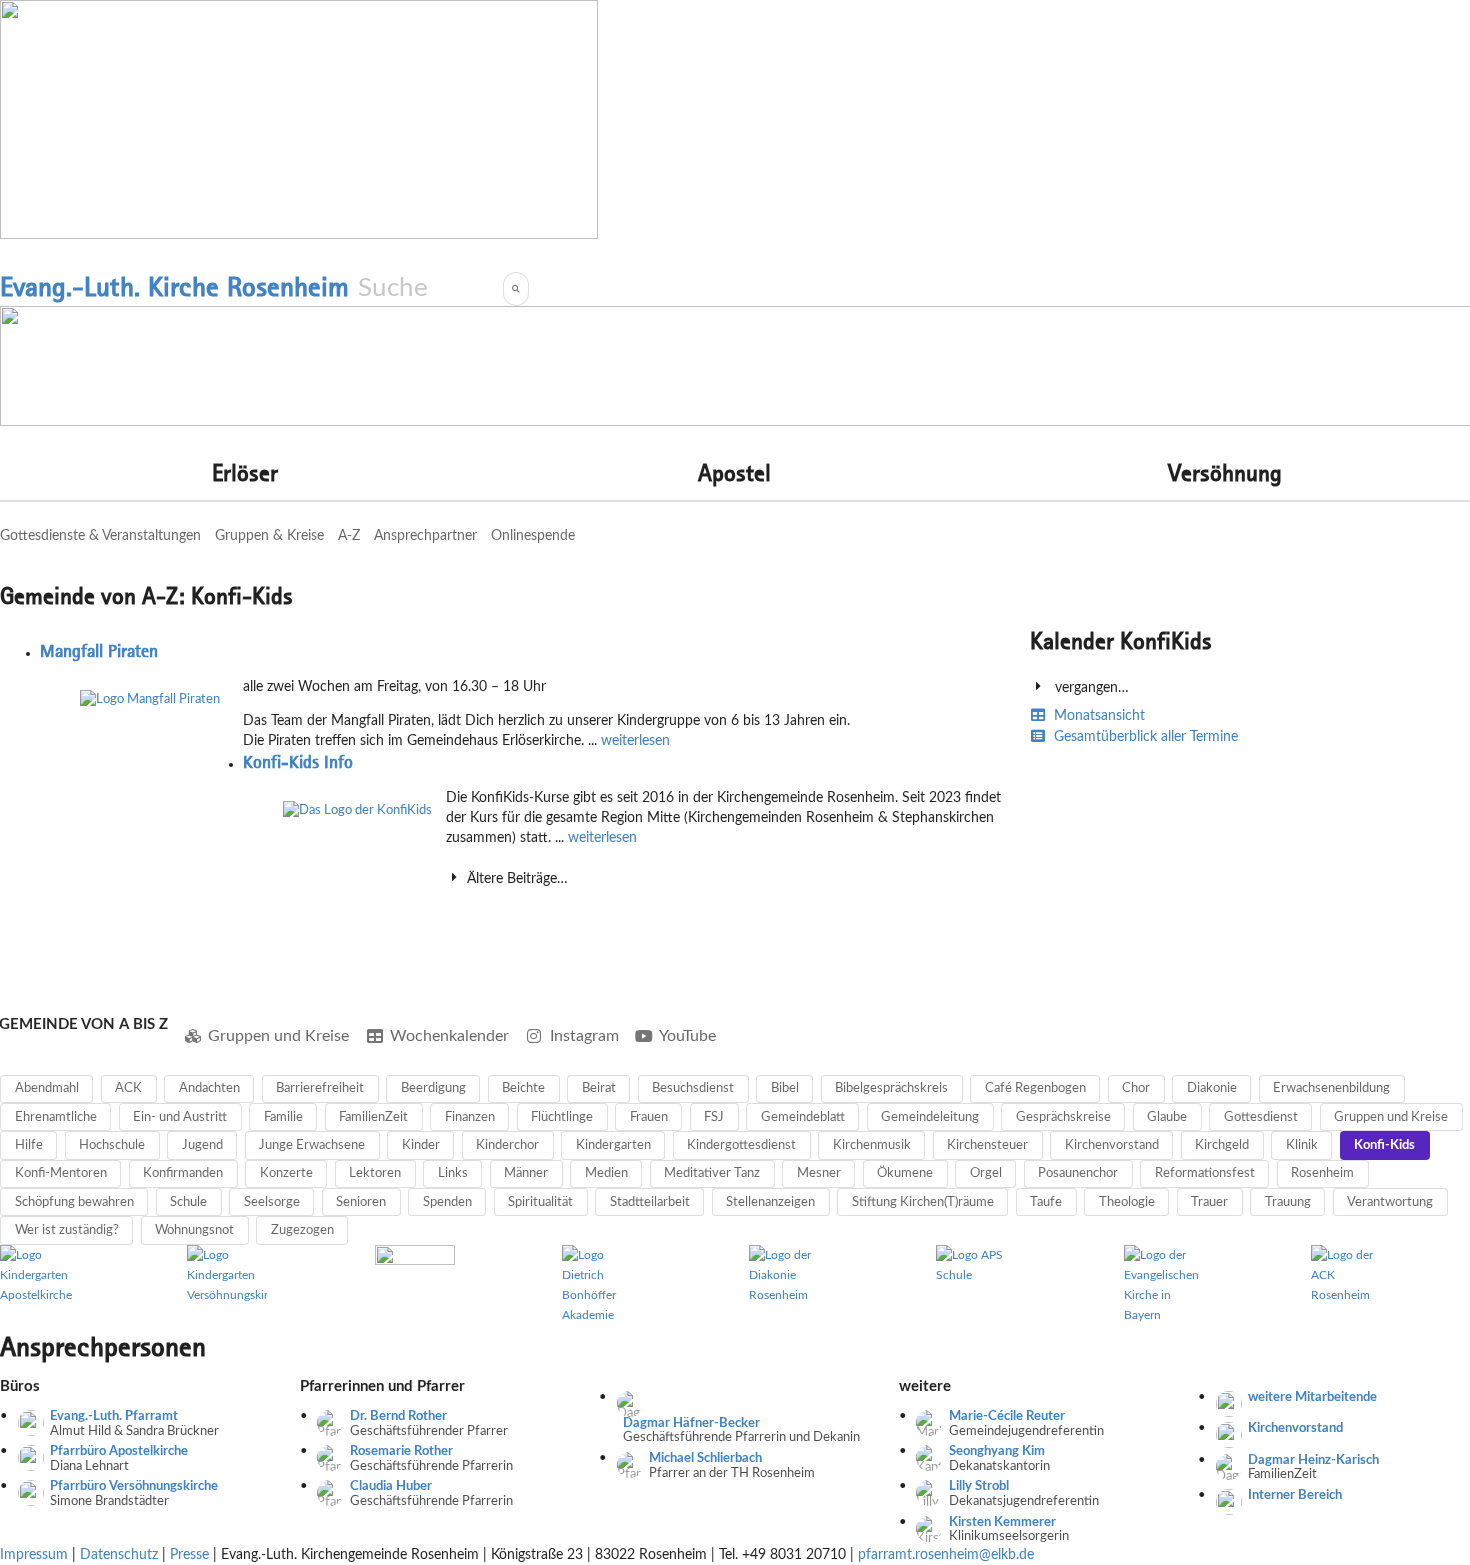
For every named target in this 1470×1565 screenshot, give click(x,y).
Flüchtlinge (562, 1117)
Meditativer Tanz (712, 1173)
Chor (1136, 1088)
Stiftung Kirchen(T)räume (923, 1202)
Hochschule (112, 1145)
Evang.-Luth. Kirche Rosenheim (174, 287)
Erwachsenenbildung (1331, 1088)
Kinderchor (507, 1145)
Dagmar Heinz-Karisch (1313, 1460)
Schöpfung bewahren (74, 1202)
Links (453, 1173)
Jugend (202, 1145)
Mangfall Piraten (99, 651)
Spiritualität (540, 1202)
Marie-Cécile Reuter (1007, 1416)
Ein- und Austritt (180, 1117)
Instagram (584, 1036)
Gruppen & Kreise (269, 536)
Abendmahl (47, 1088)
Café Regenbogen (1035, 1088)
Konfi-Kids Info (298, 762)
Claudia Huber (391, 1486)
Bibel (785, 1088)
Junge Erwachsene (312, 1145)
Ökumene (905, 1173)
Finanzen (470, 1117)
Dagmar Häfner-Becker (691, 1423)
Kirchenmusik (872, 1145)
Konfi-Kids (1384, 1145)
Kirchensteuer (987, 1145)
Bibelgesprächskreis (891, 1088)
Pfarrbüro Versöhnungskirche (134, 1486)
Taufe (1046, 1202)
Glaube (1167, 1117)
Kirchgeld (1222, 1145)
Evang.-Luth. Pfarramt (114, 1416)
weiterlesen (635, 741)
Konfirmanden (183, 1173)
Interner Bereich (1295, 1495)
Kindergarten (613, 1145)
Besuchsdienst (693, 1088)
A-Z (349, 536)
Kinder (421, 1145)
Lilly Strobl (979, 1486)
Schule (188, 1202)
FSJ (714, 1117)
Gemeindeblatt (803, 1117)
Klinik (1302, 1145)
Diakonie (1212, 1088)
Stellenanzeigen (770, 1202)
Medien (606, 1173)
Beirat (599, 1088)
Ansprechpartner (425, 536)
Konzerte (286, 1173)
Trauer (1209, 1202)
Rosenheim (1322, 1173)
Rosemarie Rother (401, 1451)
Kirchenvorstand (1112, 1145)
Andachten (209, 1088)
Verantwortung (1390, 1202)
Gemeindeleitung (930, 1117)
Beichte (523, 1088)
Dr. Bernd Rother (398, 1416)
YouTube (687, 1036)
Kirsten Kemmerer (1002, 1522)
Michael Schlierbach (705, 1458)
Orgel (986, 1173)
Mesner (819, 1173)
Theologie (1127, 1202)
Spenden (447, 1202)
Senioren (361, 1202)
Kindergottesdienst (741, 1145)
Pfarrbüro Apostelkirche (119, 1451)
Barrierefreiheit (320, 1088)
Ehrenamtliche (56, 1117)
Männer (526, 1173)
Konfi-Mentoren (61, 1173)
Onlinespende (533, 536)
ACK (128, 1088)
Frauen (649, 1117)
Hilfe (29, 1145)
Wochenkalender (449, 1036)
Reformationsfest (1205, 1173)
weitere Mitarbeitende (1312, 1397)
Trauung (1288, 1202)
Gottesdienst (1261, 1117)
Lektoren (375, 1173)
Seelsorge (272, 1202)
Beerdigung (433, 1088)
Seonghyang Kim (997, 1451)
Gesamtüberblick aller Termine (1144, 737)
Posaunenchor (1078, 1173)
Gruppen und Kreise (278, 1036)
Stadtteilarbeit (650, 1202)
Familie (283, 1117)
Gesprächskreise (1063, 1117)
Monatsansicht (1097, 716)
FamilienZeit (373, 1117)
